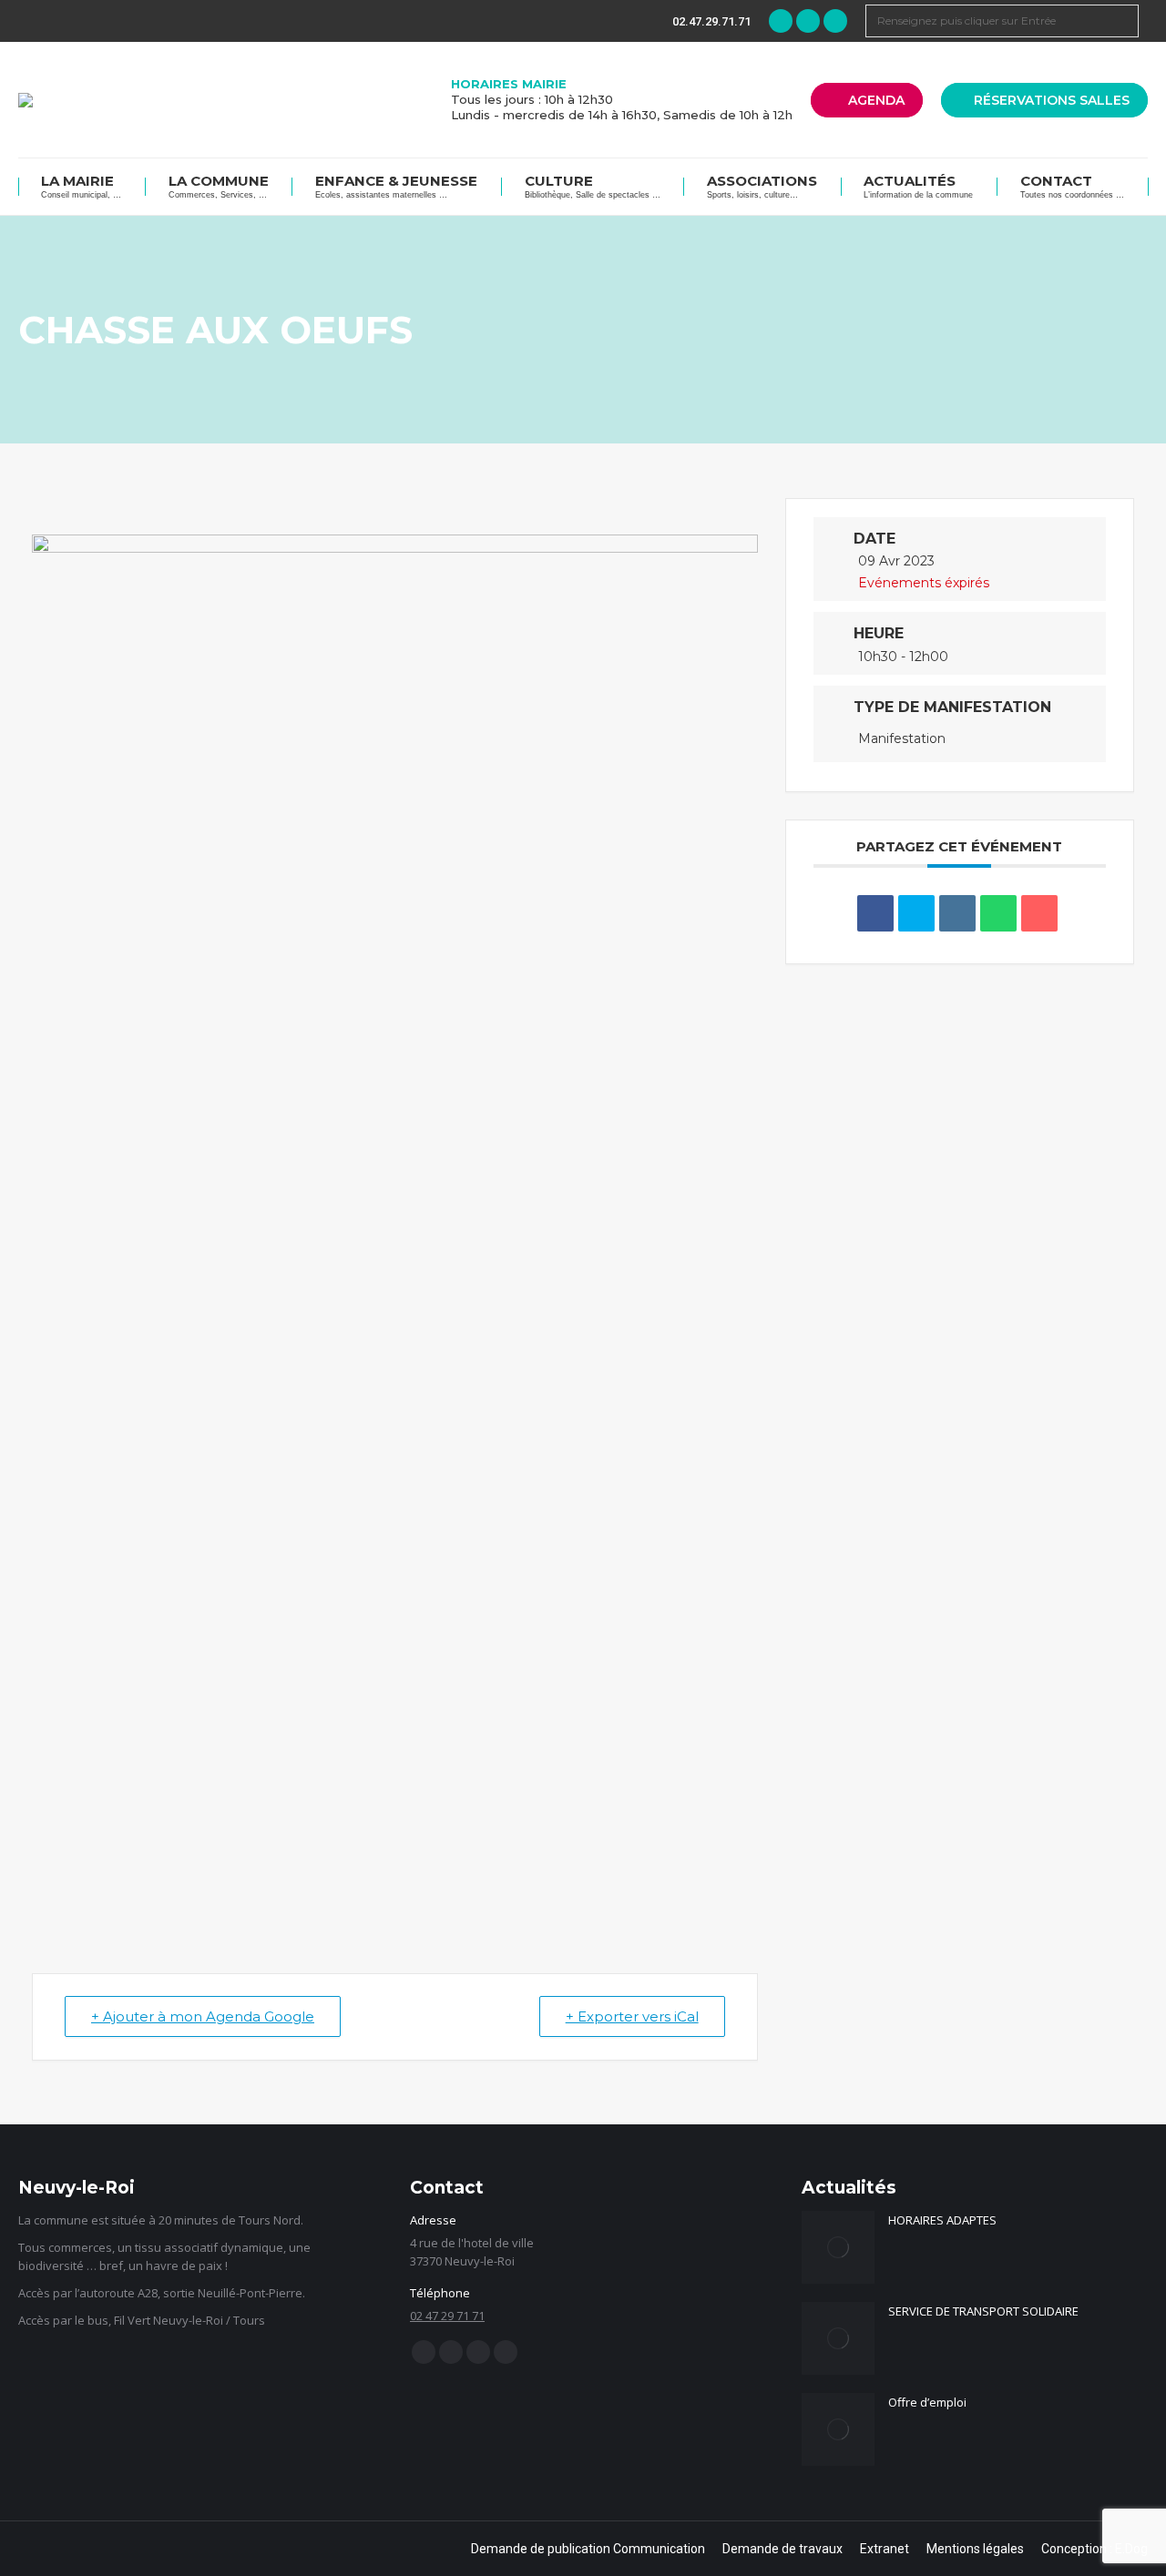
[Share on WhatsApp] (998, 913)
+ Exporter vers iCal (632, 2016)
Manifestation (902, 738)
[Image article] (838, 2247)
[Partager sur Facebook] (875, 913)
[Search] (1122, 21)
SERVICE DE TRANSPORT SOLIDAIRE (983, 2311)
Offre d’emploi (927, 2402)
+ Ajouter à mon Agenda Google (203, 2016)
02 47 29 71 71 (447, 2316)
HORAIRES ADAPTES (942, 2220)
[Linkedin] (957, 913)
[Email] (1039, 913)
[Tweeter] (916, 913)
